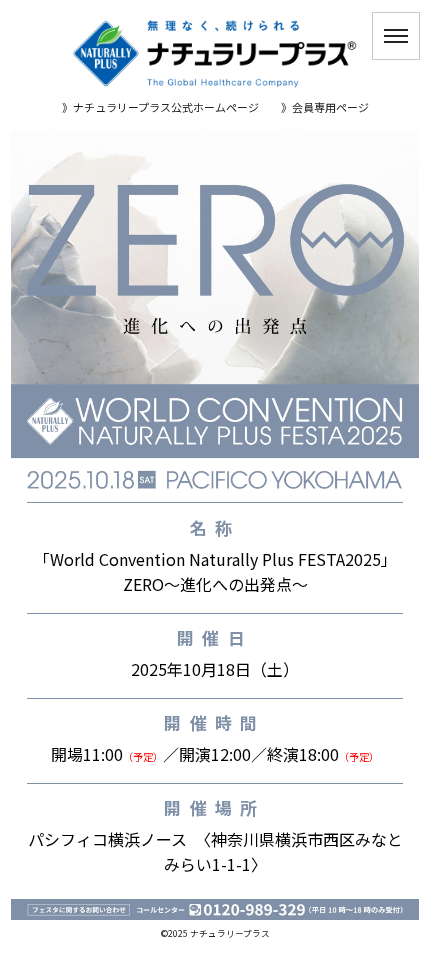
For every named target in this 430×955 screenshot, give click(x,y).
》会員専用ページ (325, 108)
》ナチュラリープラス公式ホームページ (160, 108)
